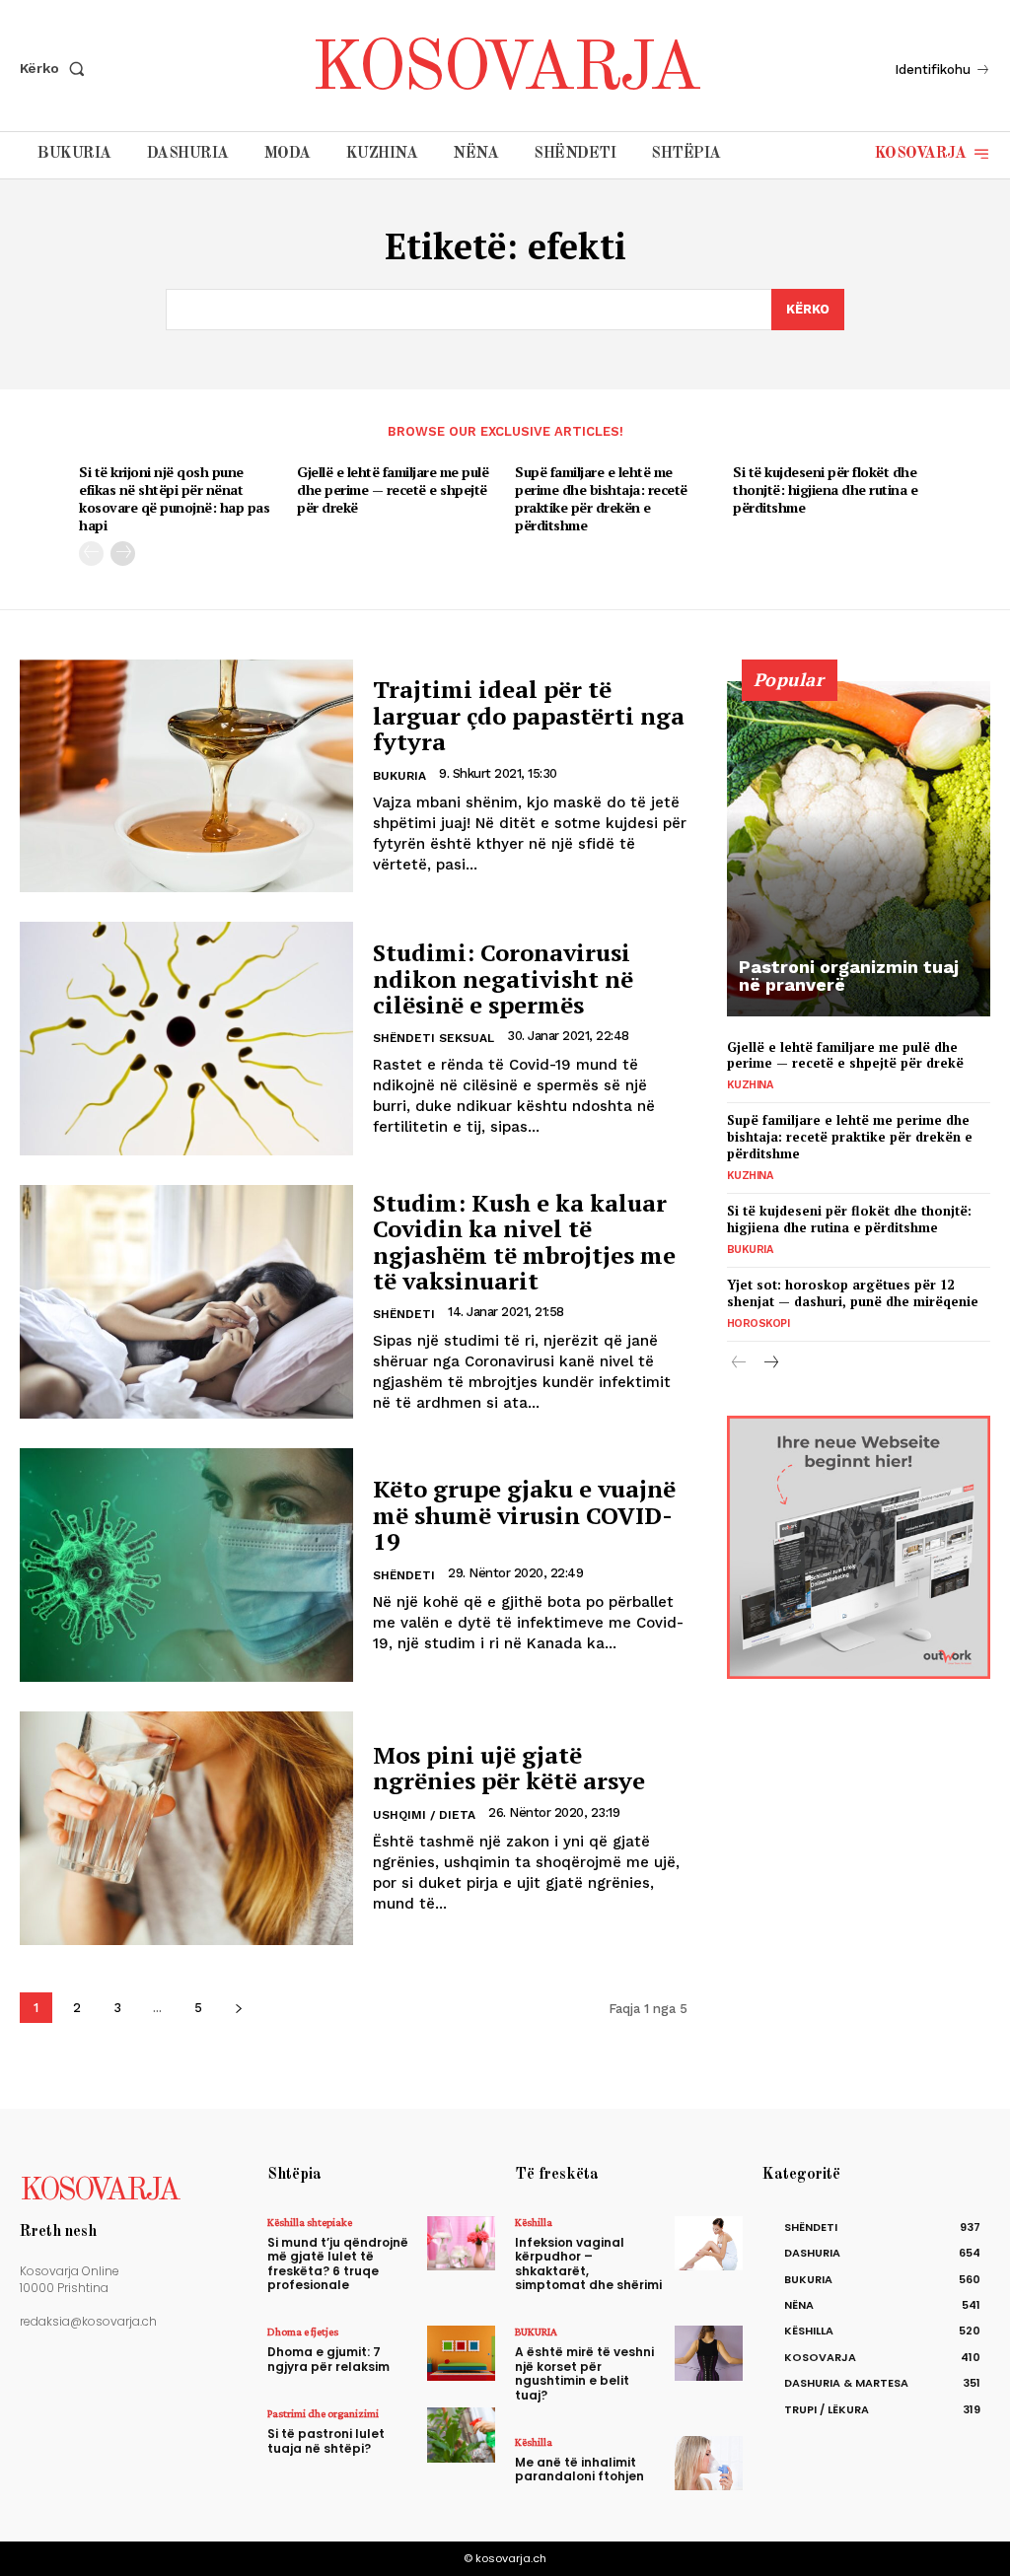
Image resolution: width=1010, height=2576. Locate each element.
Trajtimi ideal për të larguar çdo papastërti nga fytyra (529, 715)
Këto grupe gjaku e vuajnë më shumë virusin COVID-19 (524, 1515)
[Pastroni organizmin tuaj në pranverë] (859, 849)
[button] (56, 68)
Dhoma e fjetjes (303, 2332)
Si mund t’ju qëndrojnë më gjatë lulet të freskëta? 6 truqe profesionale (338, 2263)
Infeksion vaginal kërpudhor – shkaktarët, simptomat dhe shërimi (588, 2263)
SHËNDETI (404, 1314)
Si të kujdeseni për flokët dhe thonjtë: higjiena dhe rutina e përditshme (825, 489)
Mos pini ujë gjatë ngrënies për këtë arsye (509, 1768)
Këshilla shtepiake (310, 2222)
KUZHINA (750, 1085)
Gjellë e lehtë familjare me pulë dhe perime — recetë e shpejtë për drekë (393, 489)
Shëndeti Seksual (433, 1038)
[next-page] (123, 554)
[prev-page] (91, 554)
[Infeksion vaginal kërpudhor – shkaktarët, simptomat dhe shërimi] (709, 2243)
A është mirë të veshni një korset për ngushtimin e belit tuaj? (584, 2373)
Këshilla (534, 2222)
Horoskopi (758, 1323)
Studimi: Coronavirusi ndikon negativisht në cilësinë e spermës (503, 978)
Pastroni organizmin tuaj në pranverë (849, 975)
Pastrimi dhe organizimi (323, 2413)
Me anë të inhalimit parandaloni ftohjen (579, 2469)
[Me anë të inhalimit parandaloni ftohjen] (709, 2463)
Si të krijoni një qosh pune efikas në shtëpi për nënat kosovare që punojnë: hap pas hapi (174, 499)
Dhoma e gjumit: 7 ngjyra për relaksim (328, 2359)
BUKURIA (399, 776)
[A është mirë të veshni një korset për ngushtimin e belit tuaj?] (709, 2353)
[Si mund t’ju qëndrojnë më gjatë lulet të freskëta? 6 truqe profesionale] (461, 2243)
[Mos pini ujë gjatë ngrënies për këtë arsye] (186, 1828)
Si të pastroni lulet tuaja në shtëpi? (326, 2440)
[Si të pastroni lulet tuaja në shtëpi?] (461, 2435)
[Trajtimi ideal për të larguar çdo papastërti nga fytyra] (186, 776)
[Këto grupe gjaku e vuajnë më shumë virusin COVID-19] (186, 1565)
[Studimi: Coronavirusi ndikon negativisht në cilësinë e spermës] (186, 1039)
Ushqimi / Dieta (424, 1815)
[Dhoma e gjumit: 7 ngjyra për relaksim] (461, 2353)
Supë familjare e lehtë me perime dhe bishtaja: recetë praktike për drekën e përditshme (601, 499)
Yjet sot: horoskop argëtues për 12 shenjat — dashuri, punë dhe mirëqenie (853, 1293)
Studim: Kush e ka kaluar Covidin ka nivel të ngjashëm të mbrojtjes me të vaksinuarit (524, 1242)
